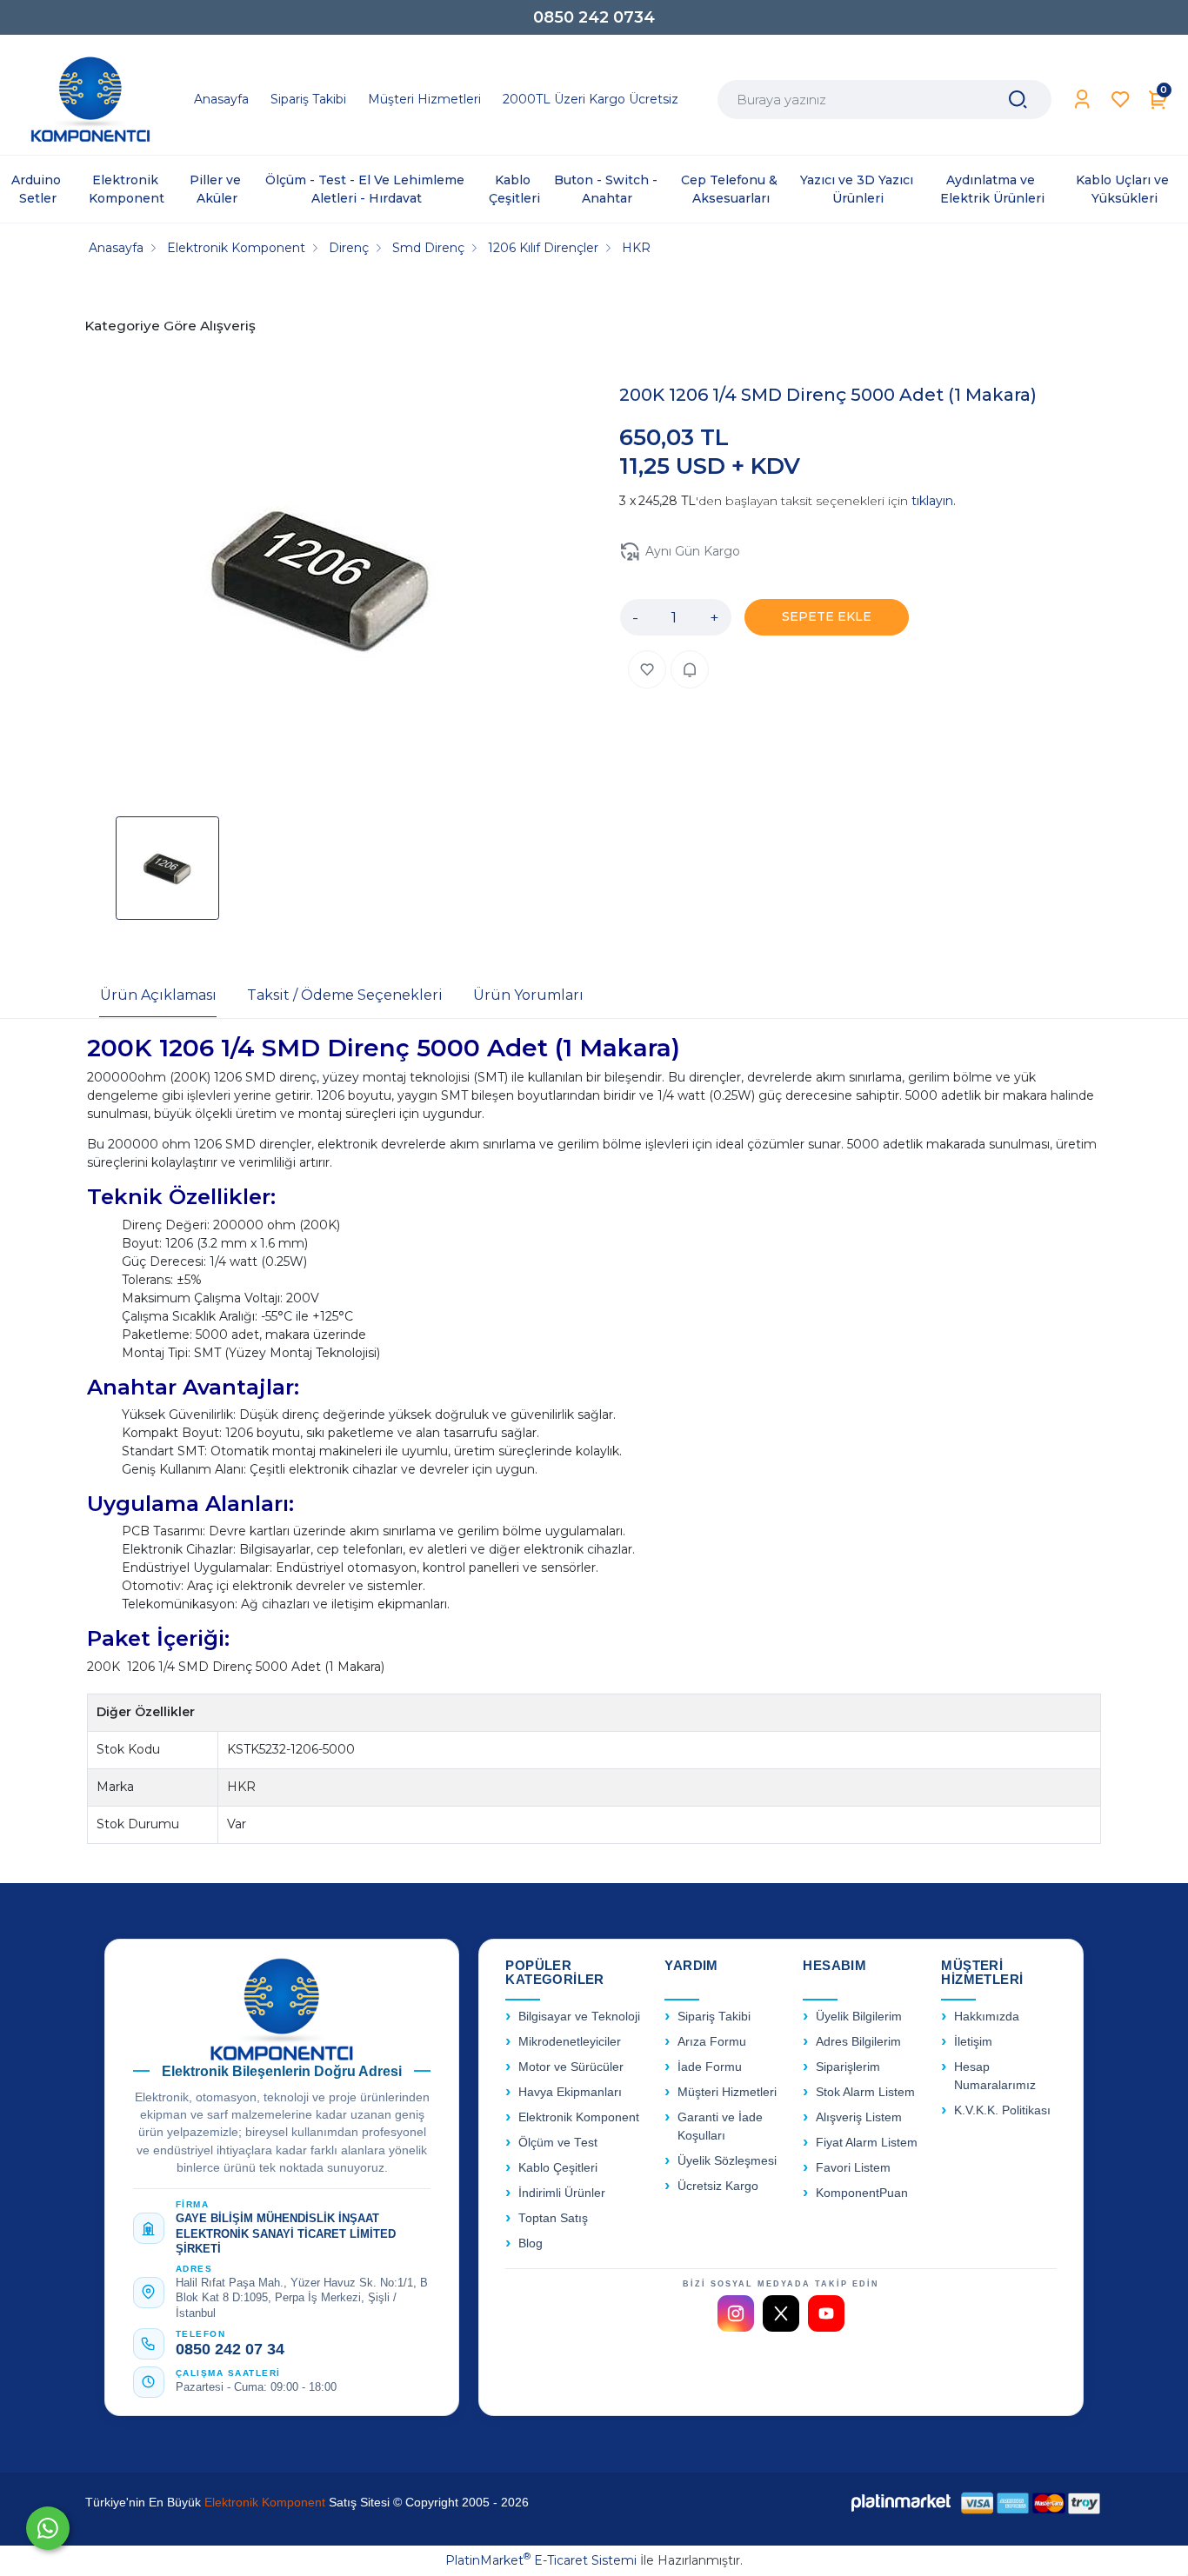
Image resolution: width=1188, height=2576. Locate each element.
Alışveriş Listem (859, 2117)
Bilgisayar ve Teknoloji (579, 2017)
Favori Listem (853, 2168)
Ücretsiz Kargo (718, 2186)
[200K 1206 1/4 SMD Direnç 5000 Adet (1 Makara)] (321, 580)
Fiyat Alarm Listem (867, 2143)
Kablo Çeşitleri (558, 2168)
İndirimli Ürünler (562, 2193)
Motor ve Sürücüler (571, 2067)
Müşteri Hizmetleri (727, 2092)
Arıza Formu (712, 2042)
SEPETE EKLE (827, 616)
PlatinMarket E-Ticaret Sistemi (541, 2560)
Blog (531, 2243)
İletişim (973, 2042)
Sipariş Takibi (714, 2017)
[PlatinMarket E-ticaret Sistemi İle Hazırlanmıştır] (901, 2503)
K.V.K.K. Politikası (1002, 2110)
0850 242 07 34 (230, 2349)
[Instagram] (736, 2313)
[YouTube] (826, 2313)
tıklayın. (934, 501)
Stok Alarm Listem (865, 2092)
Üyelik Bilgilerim (859, 2017)
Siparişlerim (848, 2067)
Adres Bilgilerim (858, 2042)
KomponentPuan (862, 2193)
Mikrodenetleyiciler (570, 2042)
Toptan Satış (553, 2218)
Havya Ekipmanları (570, 2092)
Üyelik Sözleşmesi (727, 2161)
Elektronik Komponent (579, 2117)
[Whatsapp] (48, 2528)
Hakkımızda (987, 2017)
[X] (781, 2313)
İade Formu (710, 2067)
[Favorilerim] (1121, 100)
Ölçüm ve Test (558, 2143)
